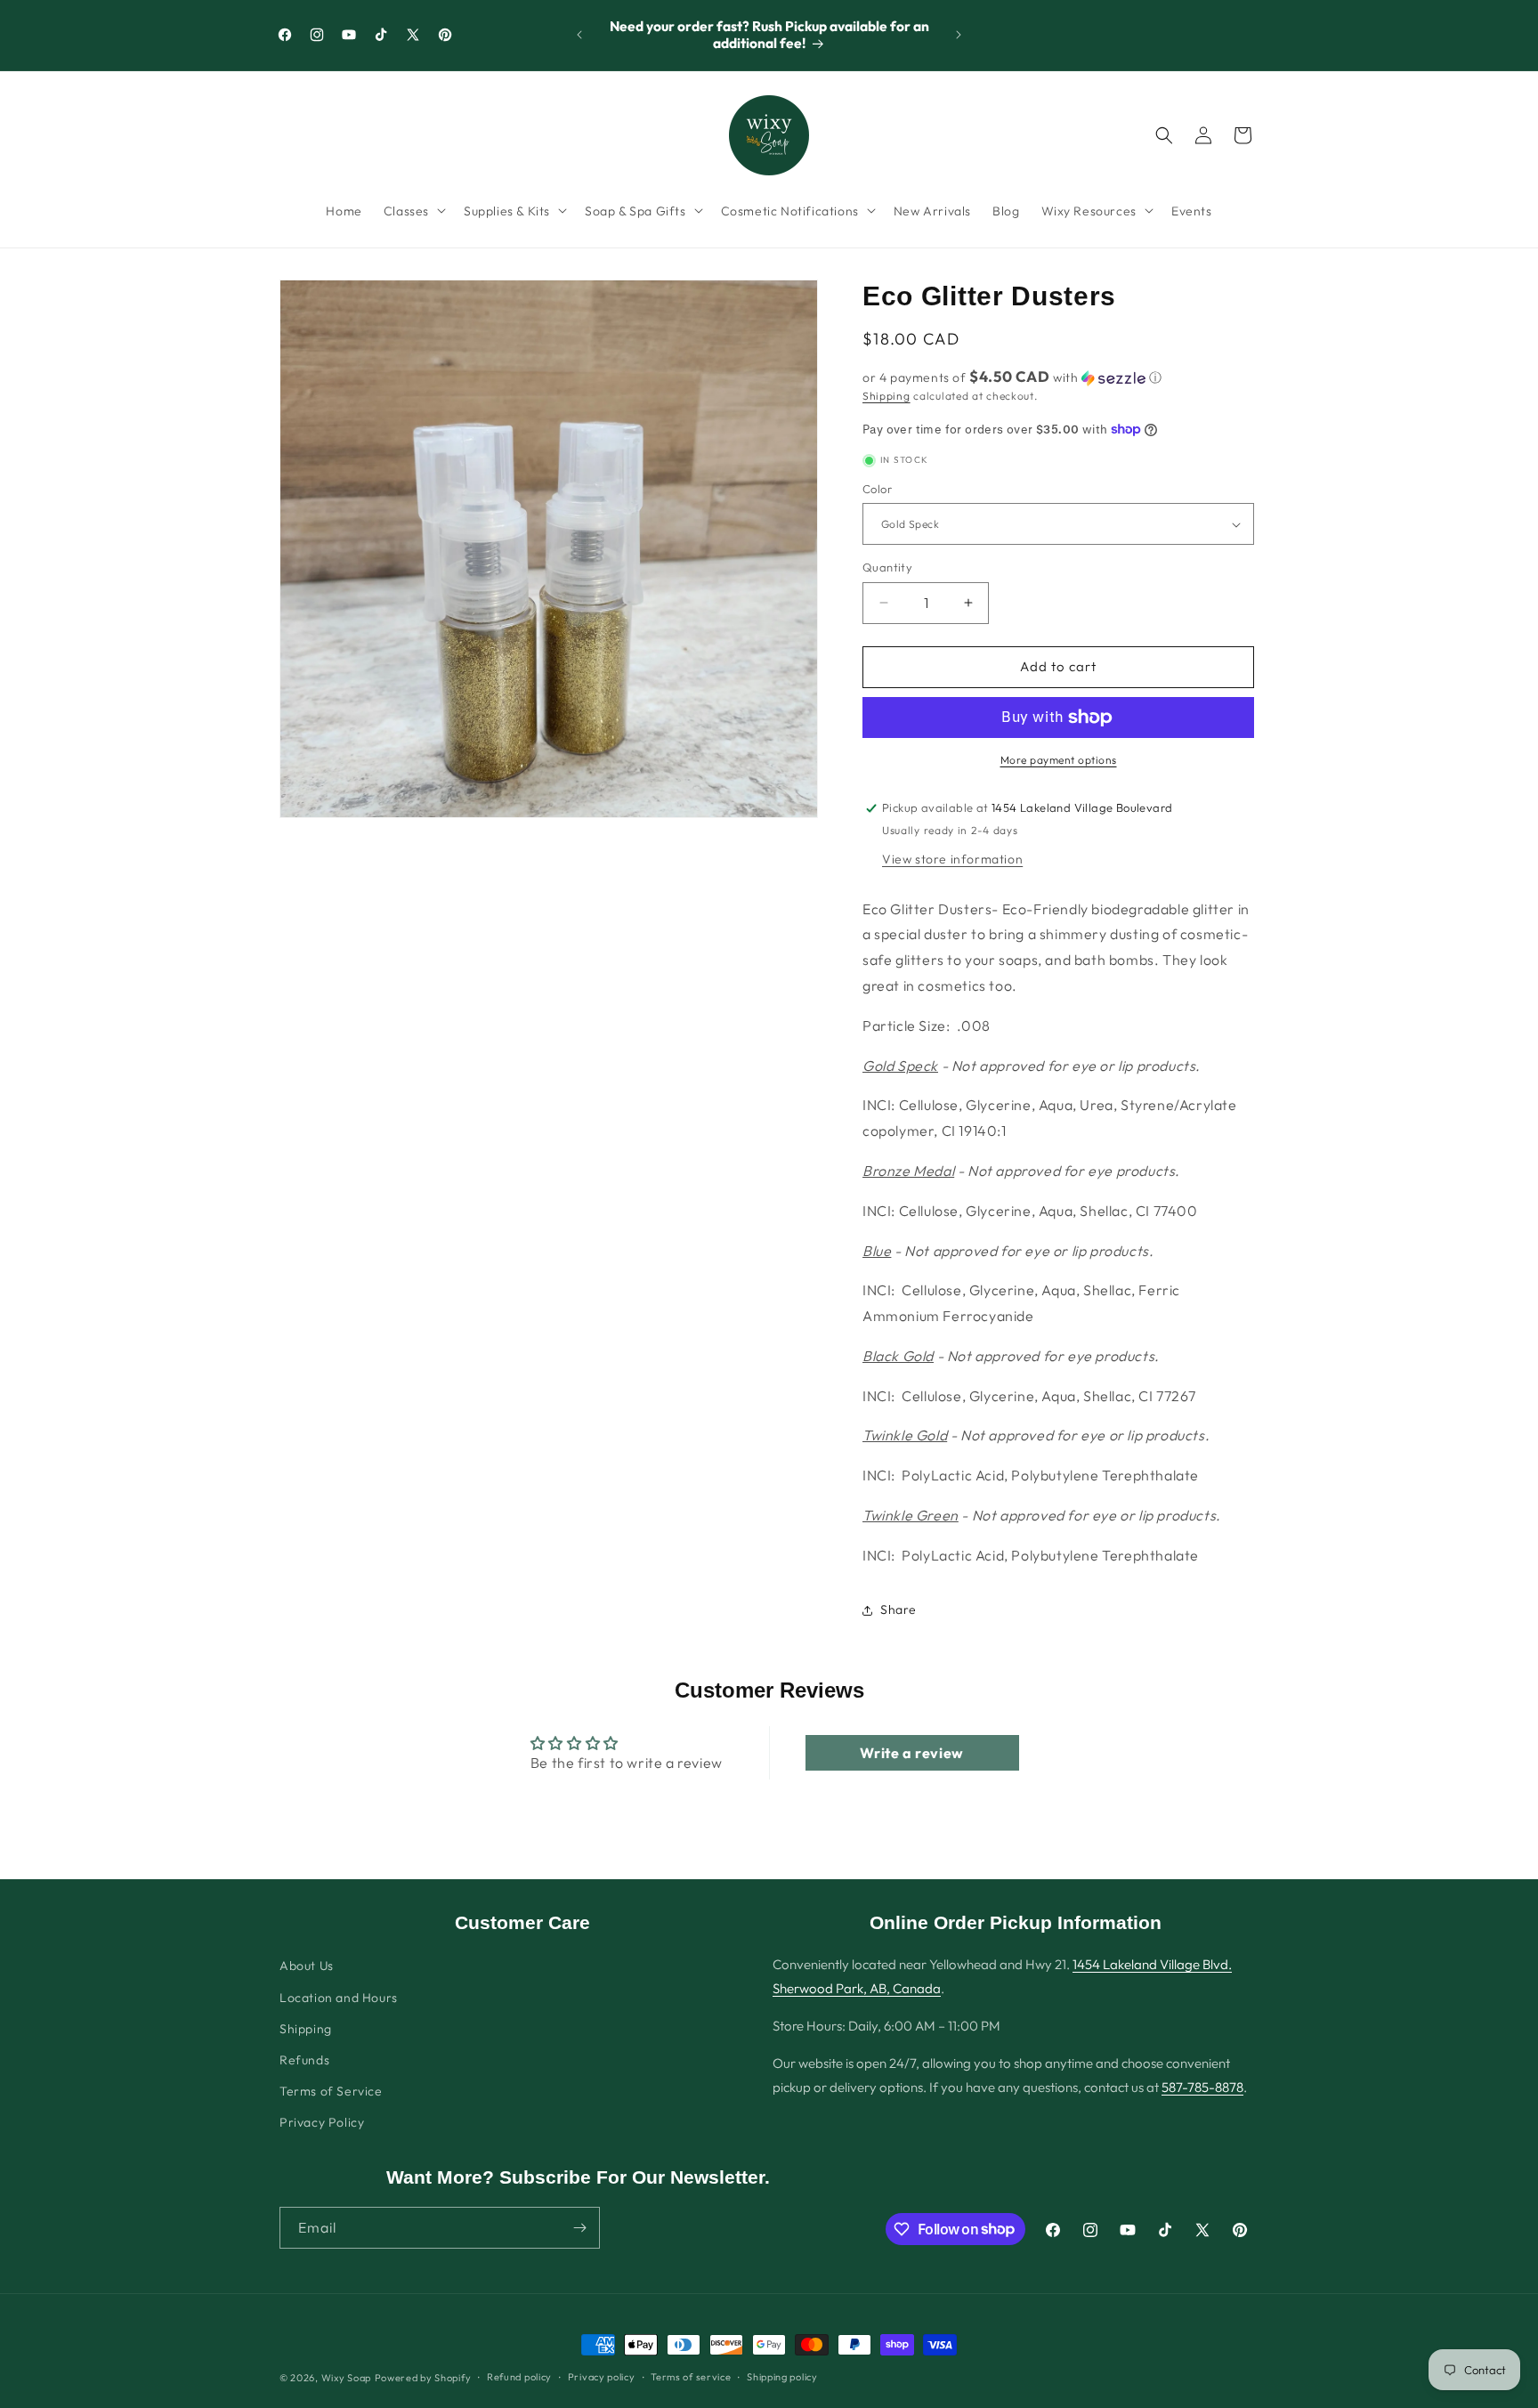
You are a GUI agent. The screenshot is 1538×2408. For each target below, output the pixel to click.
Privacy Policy (322, 2122)
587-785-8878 (1202, 2087)
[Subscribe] (579, 2228)
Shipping (886, 396)
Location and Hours (339, 1998)
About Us (307, 1966)
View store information (952, 859)
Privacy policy (602, 2377)
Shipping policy (782, 2377)
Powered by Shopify (423, 2378)
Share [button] (899, 1609)
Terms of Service (331, 2091)
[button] (413, 210)
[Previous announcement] (579, 35)
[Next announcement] (959, 35)
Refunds (304, 2060)
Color (877, 489)
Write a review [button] (911, 1753)
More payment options (1059, 760)
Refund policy (519, 2377)
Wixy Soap (346, 2378)
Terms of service (691, 2377)
